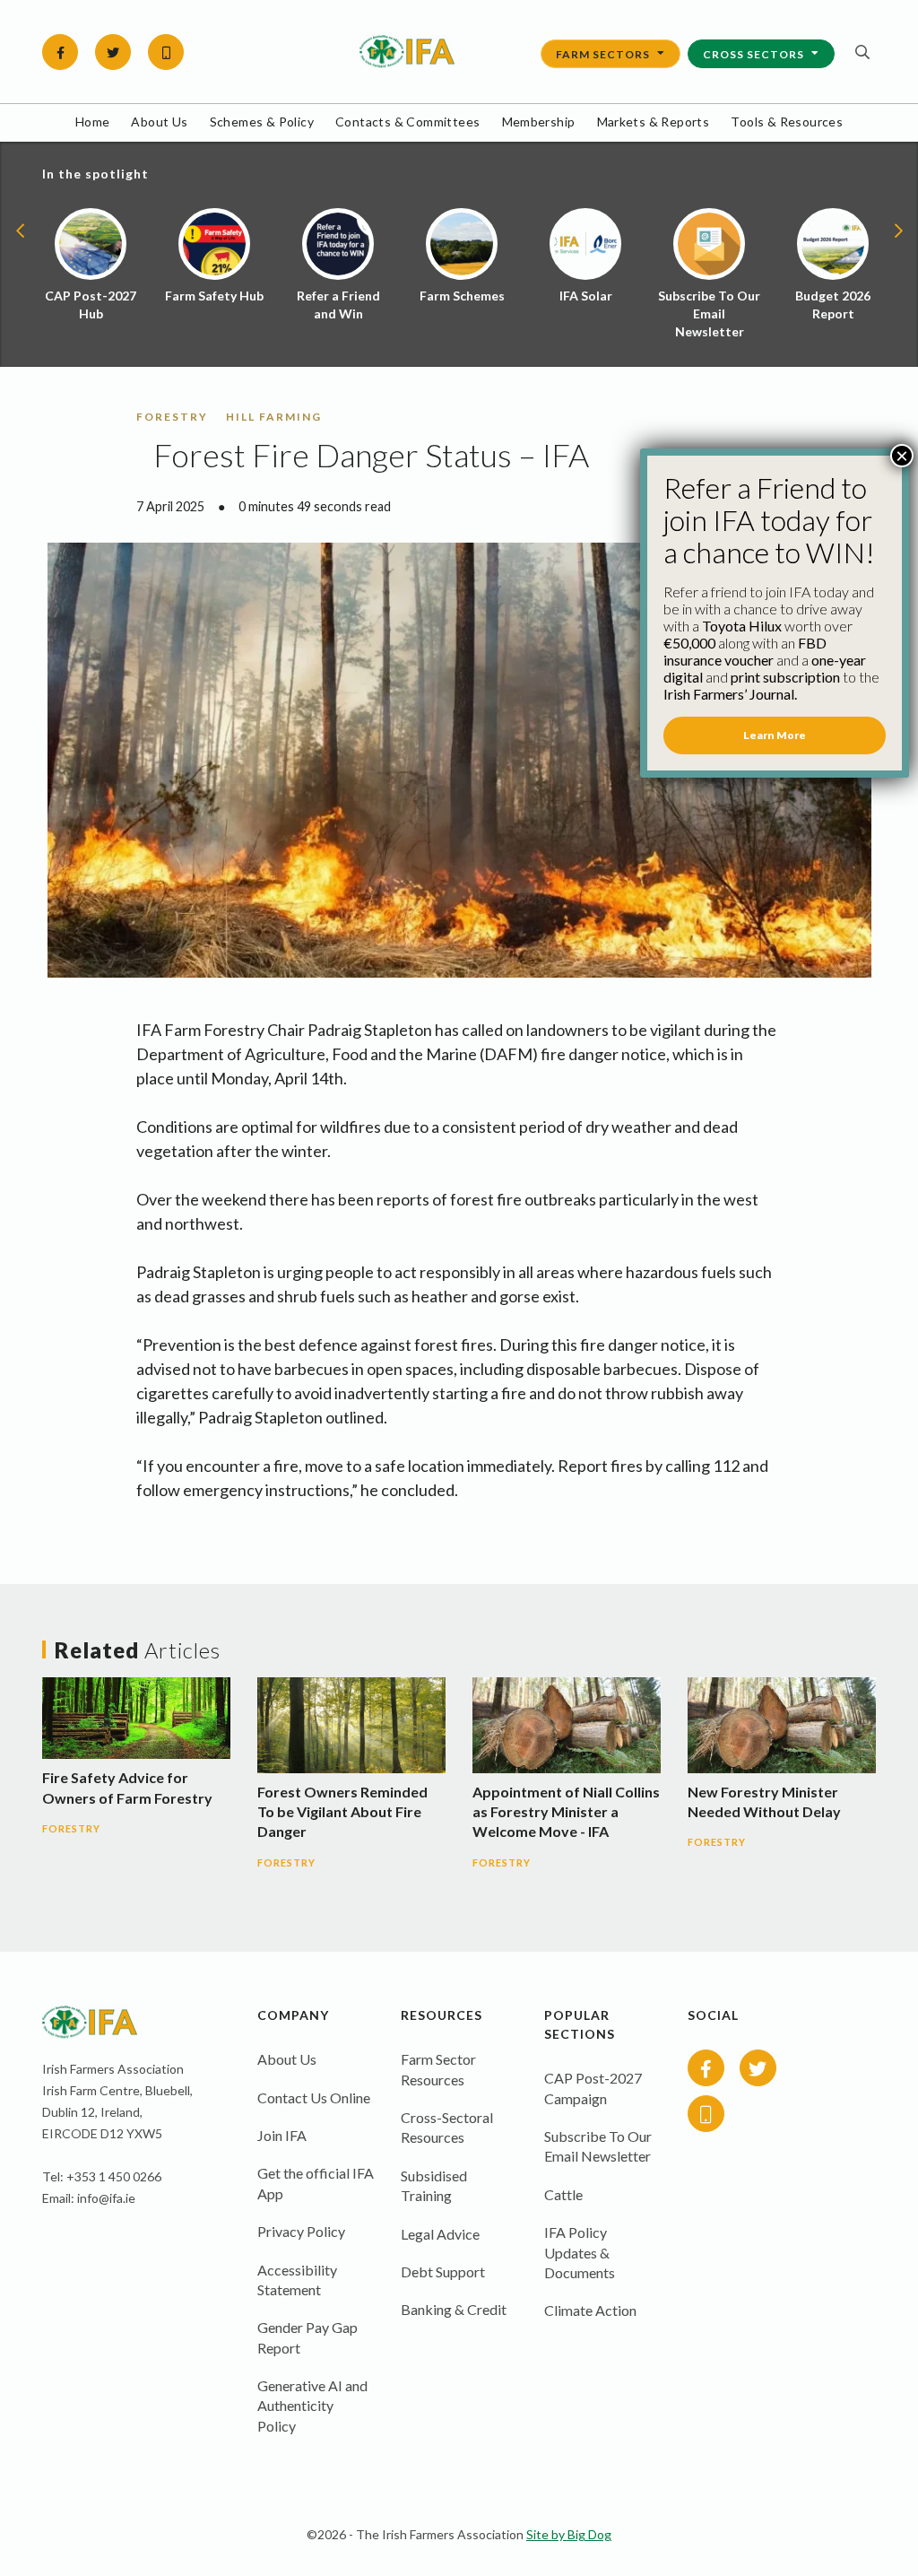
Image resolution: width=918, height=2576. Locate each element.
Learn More (775, 735)
